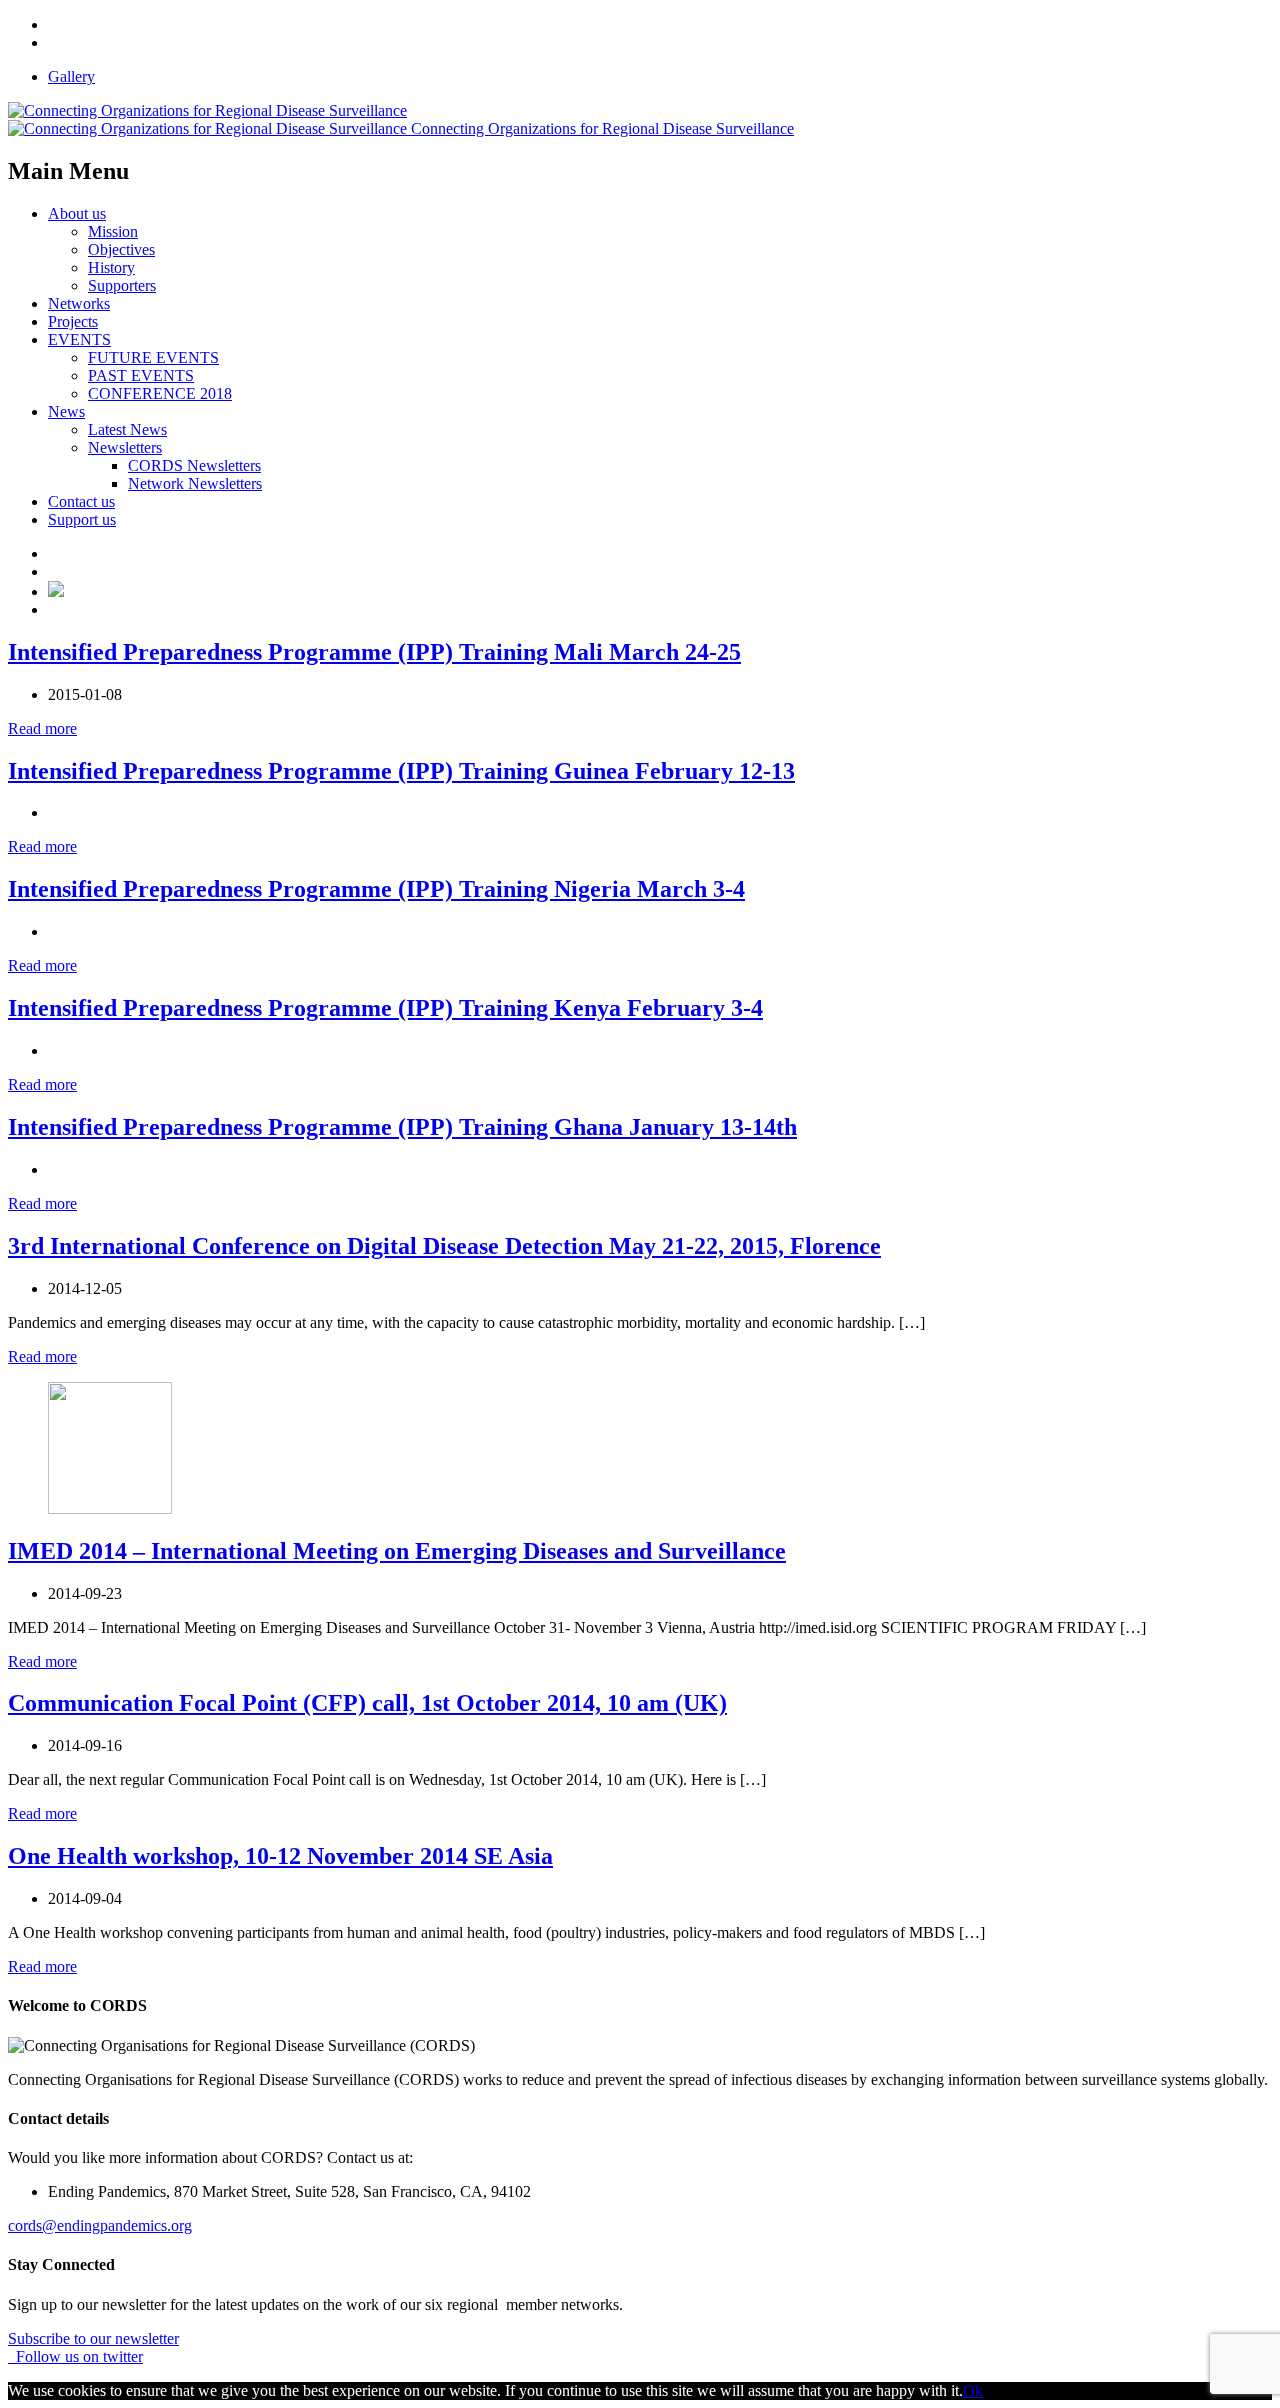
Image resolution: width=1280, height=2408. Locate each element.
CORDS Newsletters (194, 465)
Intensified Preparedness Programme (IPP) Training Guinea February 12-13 (401, 771)
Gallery (71, 76)
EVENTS (79, 339)
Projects (73, 321)
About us (77, 213)
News (66, 411)
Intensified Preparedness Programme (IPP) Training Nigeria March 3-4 (376, 889)
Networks (79, 303)
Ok (973, 2390)
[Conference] (56, 591)
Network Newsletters (195, 483)
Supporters (122, 285)
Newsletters (125, 447)
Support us (82, 519)
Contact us (81, 501)
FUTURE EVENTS (153, 357)
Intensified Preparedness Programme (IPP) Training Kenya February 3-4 (385, 1008)
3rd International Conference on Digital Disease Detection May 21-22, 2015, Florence (444, 1246)
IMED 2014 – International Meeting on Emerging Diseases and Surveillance (397, 1551)
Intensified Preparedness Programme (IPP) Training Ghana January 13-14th (402, 1127)
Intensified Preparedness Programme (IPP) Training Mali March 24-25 (374, 652)
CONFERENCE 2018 (160, 393)
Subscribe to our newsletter (93, 2338)
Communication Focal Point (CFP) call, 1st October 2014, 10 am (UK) (367, 1703)
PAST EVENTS (141, 375)
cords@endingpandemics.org (100, 2225)
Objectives (121, 249)
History (111, 267)
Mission (113, 231)
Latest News (127, 429)
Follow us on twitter (75, 2356)
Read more (42, 728)
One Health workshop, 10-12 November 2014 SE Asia (280, 1856)
